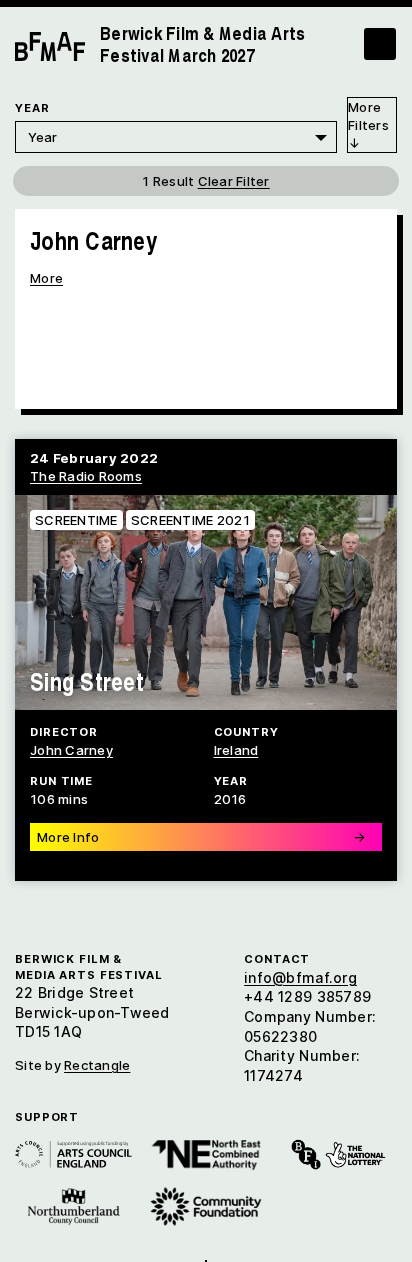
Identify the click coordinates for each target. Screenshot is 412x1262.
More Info (201, 837)
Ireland (236, 750)
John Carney (71, 750)
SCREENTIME (76, 520)
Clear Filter (234, 181)
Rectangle (97, 1065)
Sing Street (87, 681)
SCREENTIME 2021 (190, 520)
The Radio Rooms (86, 476)
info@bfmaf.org (300, 977)
